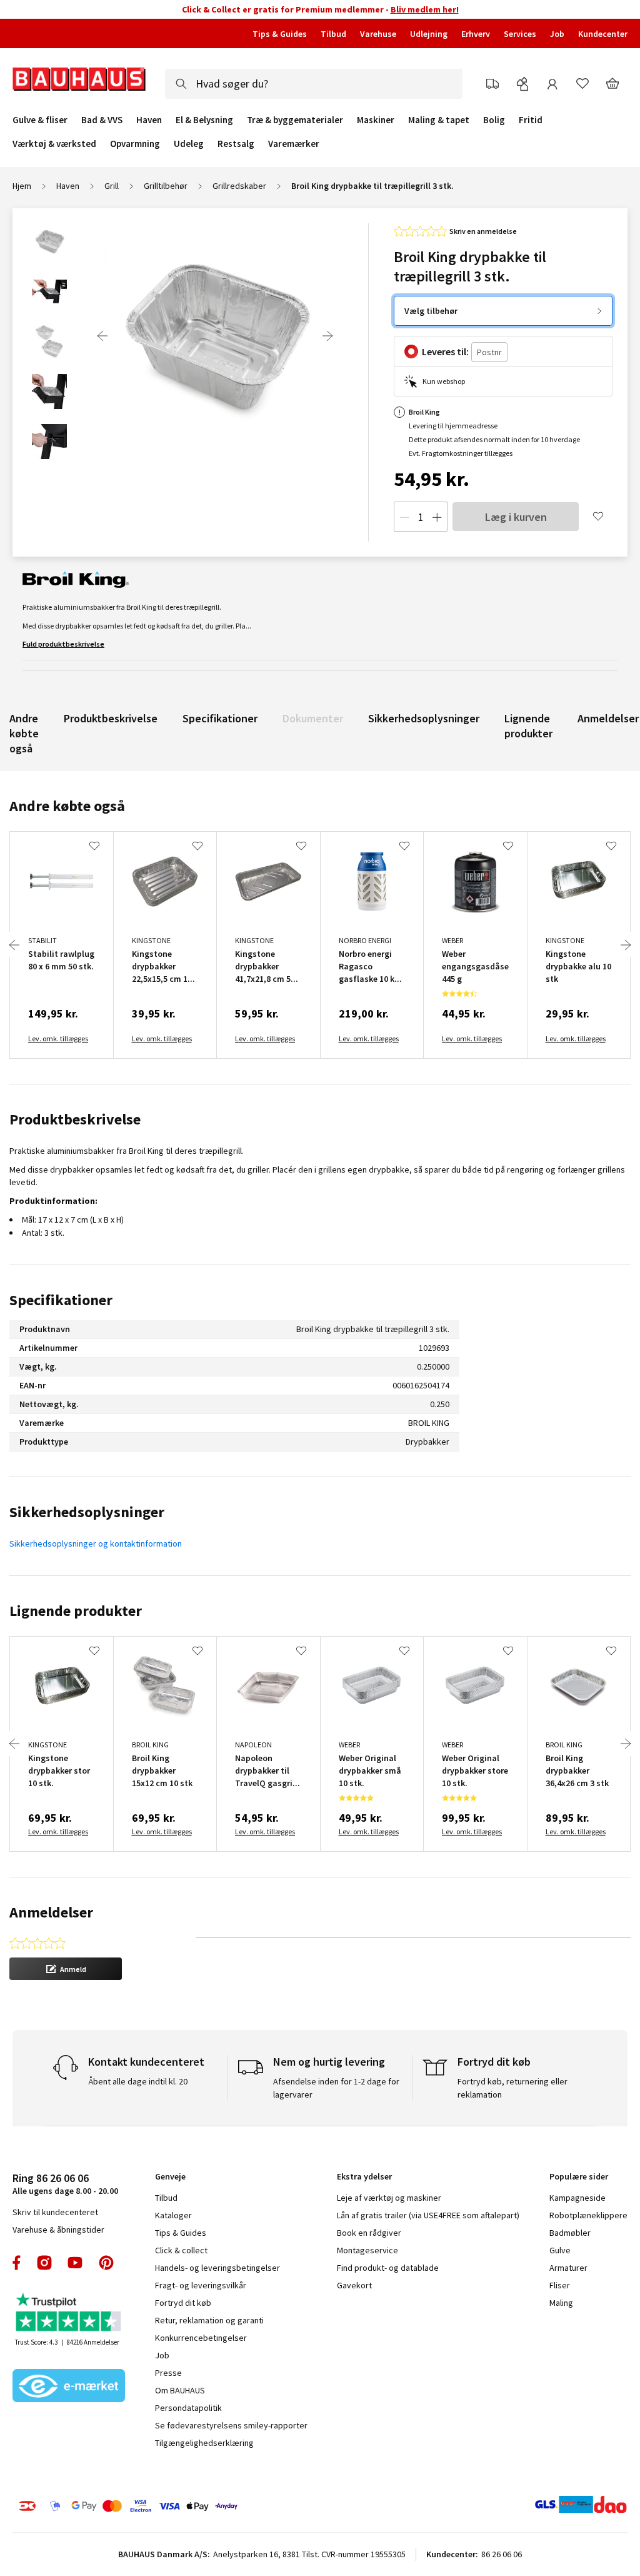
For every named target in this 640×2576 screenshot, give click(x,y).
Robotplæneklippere (588, 2215)
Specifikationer (220, 718)
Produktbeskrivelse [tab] (75, 1119)
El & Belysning (204, 120)
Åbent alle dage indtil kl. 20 (138, 2081)
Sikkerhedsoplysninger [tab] (87, 1512)
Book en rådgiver (369, 2233)
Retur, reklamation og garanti (209, 2320)
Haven (149, 120)
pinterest (106, 2263)
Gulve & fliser (40, 120)
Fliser (560, 2285)
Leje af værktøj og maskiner (389, 2198)
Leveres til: (445, 351)
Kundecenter (603, 34)
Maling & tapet (439, 120)
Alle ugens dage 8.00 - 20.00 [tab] (65, 2184)
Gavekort (354, 2285)
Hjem (22, 186)
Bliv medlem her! (425, 9)
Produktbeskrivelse (111, 718)
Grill (112, 186)
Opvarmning (135, 144)
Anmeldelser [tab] (51, 1912)
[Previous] (102, 336)
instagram (44, 2263)
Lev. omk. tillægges (58, 1038)
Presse (168, 2373)
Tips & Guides (280, 34)
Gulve (560, 2250)
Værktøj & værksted (54, 144)
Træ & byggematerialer (295, 120)
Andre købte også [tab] (67, 806)
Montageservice (367, 2250)
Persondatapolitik (188, 2408)
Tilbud (333, 34)
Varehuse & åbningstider (58, 2230)
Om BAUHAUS (180, 2390)
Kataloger (173, 2215)
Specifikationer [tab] (61, 1300)
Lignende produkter (528, 726)
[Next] (327, 336)
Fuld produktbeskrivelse (63, 644)
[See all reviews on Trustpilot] (69, 2314)
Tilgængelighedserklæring (204, 2443)
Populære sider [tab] (579, 2176)
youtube (75, 2263)
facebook (17, 2263)
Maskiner (376, 120)
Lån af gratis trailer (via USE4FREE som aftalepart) (428, 2215)
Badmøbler (570, 2233)
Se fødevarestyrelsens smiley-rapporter (231, 2425)
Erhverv (476, 34)
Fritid (531, 120)
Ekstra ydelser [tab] (364, 2176)
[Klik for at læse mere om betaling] (151, 2506)
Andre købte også (24, 733)
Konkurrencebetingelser (201, 2338)
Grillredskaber (239, 186)
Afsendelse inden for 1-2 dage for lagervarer (336, 2088)
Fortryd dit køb (183, 2303)
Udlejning (429, 34)
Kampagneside (577, 2198)
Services (520, 34)
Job (557, 34)
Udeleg (189, 144)
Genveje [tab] (170, 2176)
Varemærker (294, 144)
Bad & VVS (102, 120)
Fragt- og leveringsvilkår (201, 2285)
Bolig (494, 120)
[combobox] (314, 84)
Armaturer (568, 2268)
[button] (66, 1969)
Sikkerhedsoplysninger (424, 718)
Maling (561, 2303)
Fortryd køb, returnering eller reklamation (512, 2088)
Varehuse (378, 34)
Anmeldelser (608, 718)
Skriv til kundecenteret (55, 2212)
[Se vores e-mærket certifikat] (69, 2387)
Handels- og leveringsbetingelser (217, 2268)
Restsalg (236, 144)
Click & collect (181, 2250)
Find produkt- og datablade (388, 2268)
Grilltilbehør (166, 186)
